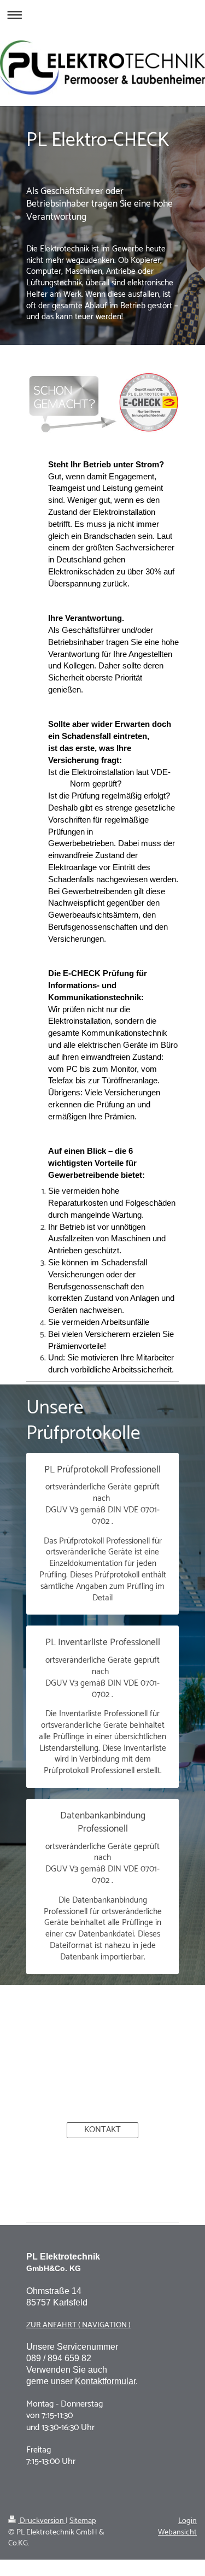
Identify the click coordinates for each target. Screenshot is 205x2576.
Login (188, 2521)
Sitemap (83, 2521)
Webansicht (177, 2532)
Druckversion (42, 2521)
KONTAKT (102, 2130)
